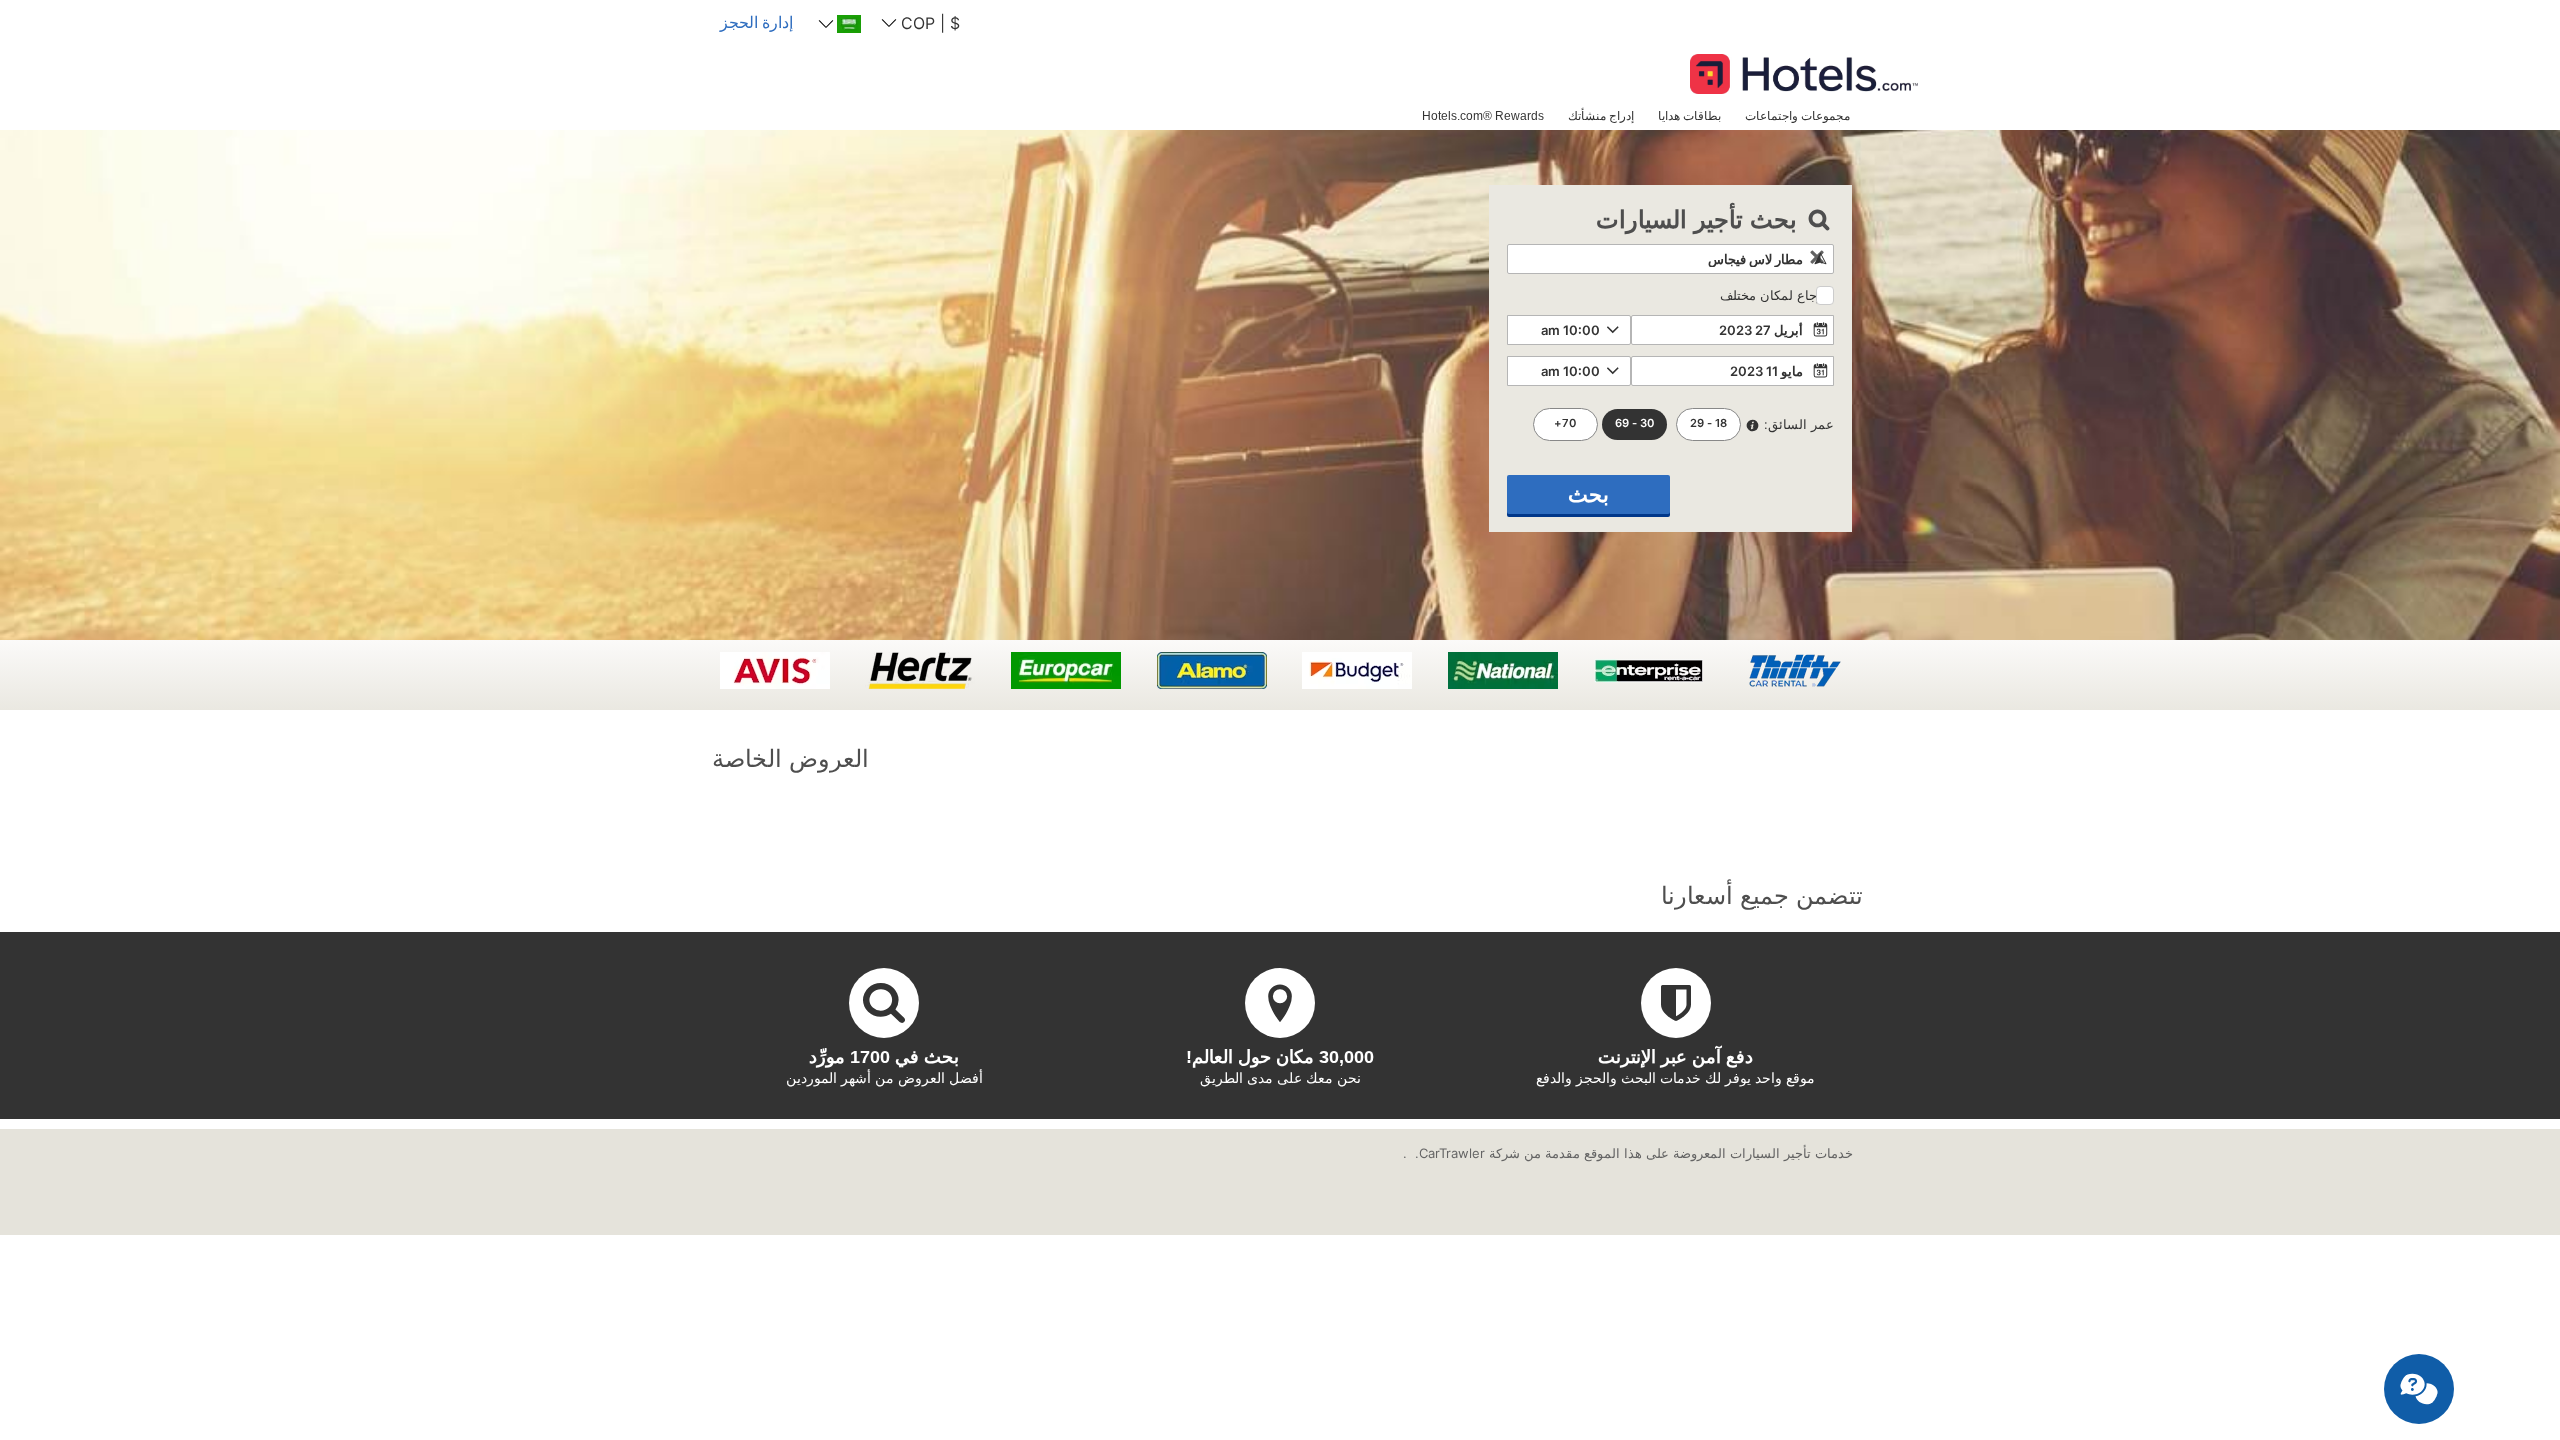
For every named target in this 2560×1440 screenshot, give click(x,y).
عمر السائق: (1799, 424)
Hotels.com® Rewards (1483, 115)
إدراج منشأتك (1601, 115)
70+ (1565, 423)
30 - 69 (1634, 423)
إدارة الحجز (756, 22)
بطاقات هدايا (1689, 115)
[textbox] (1670, 259)
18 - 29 (1708, 423)
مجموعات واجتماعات (1797, 115)
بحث (1588, 494)
